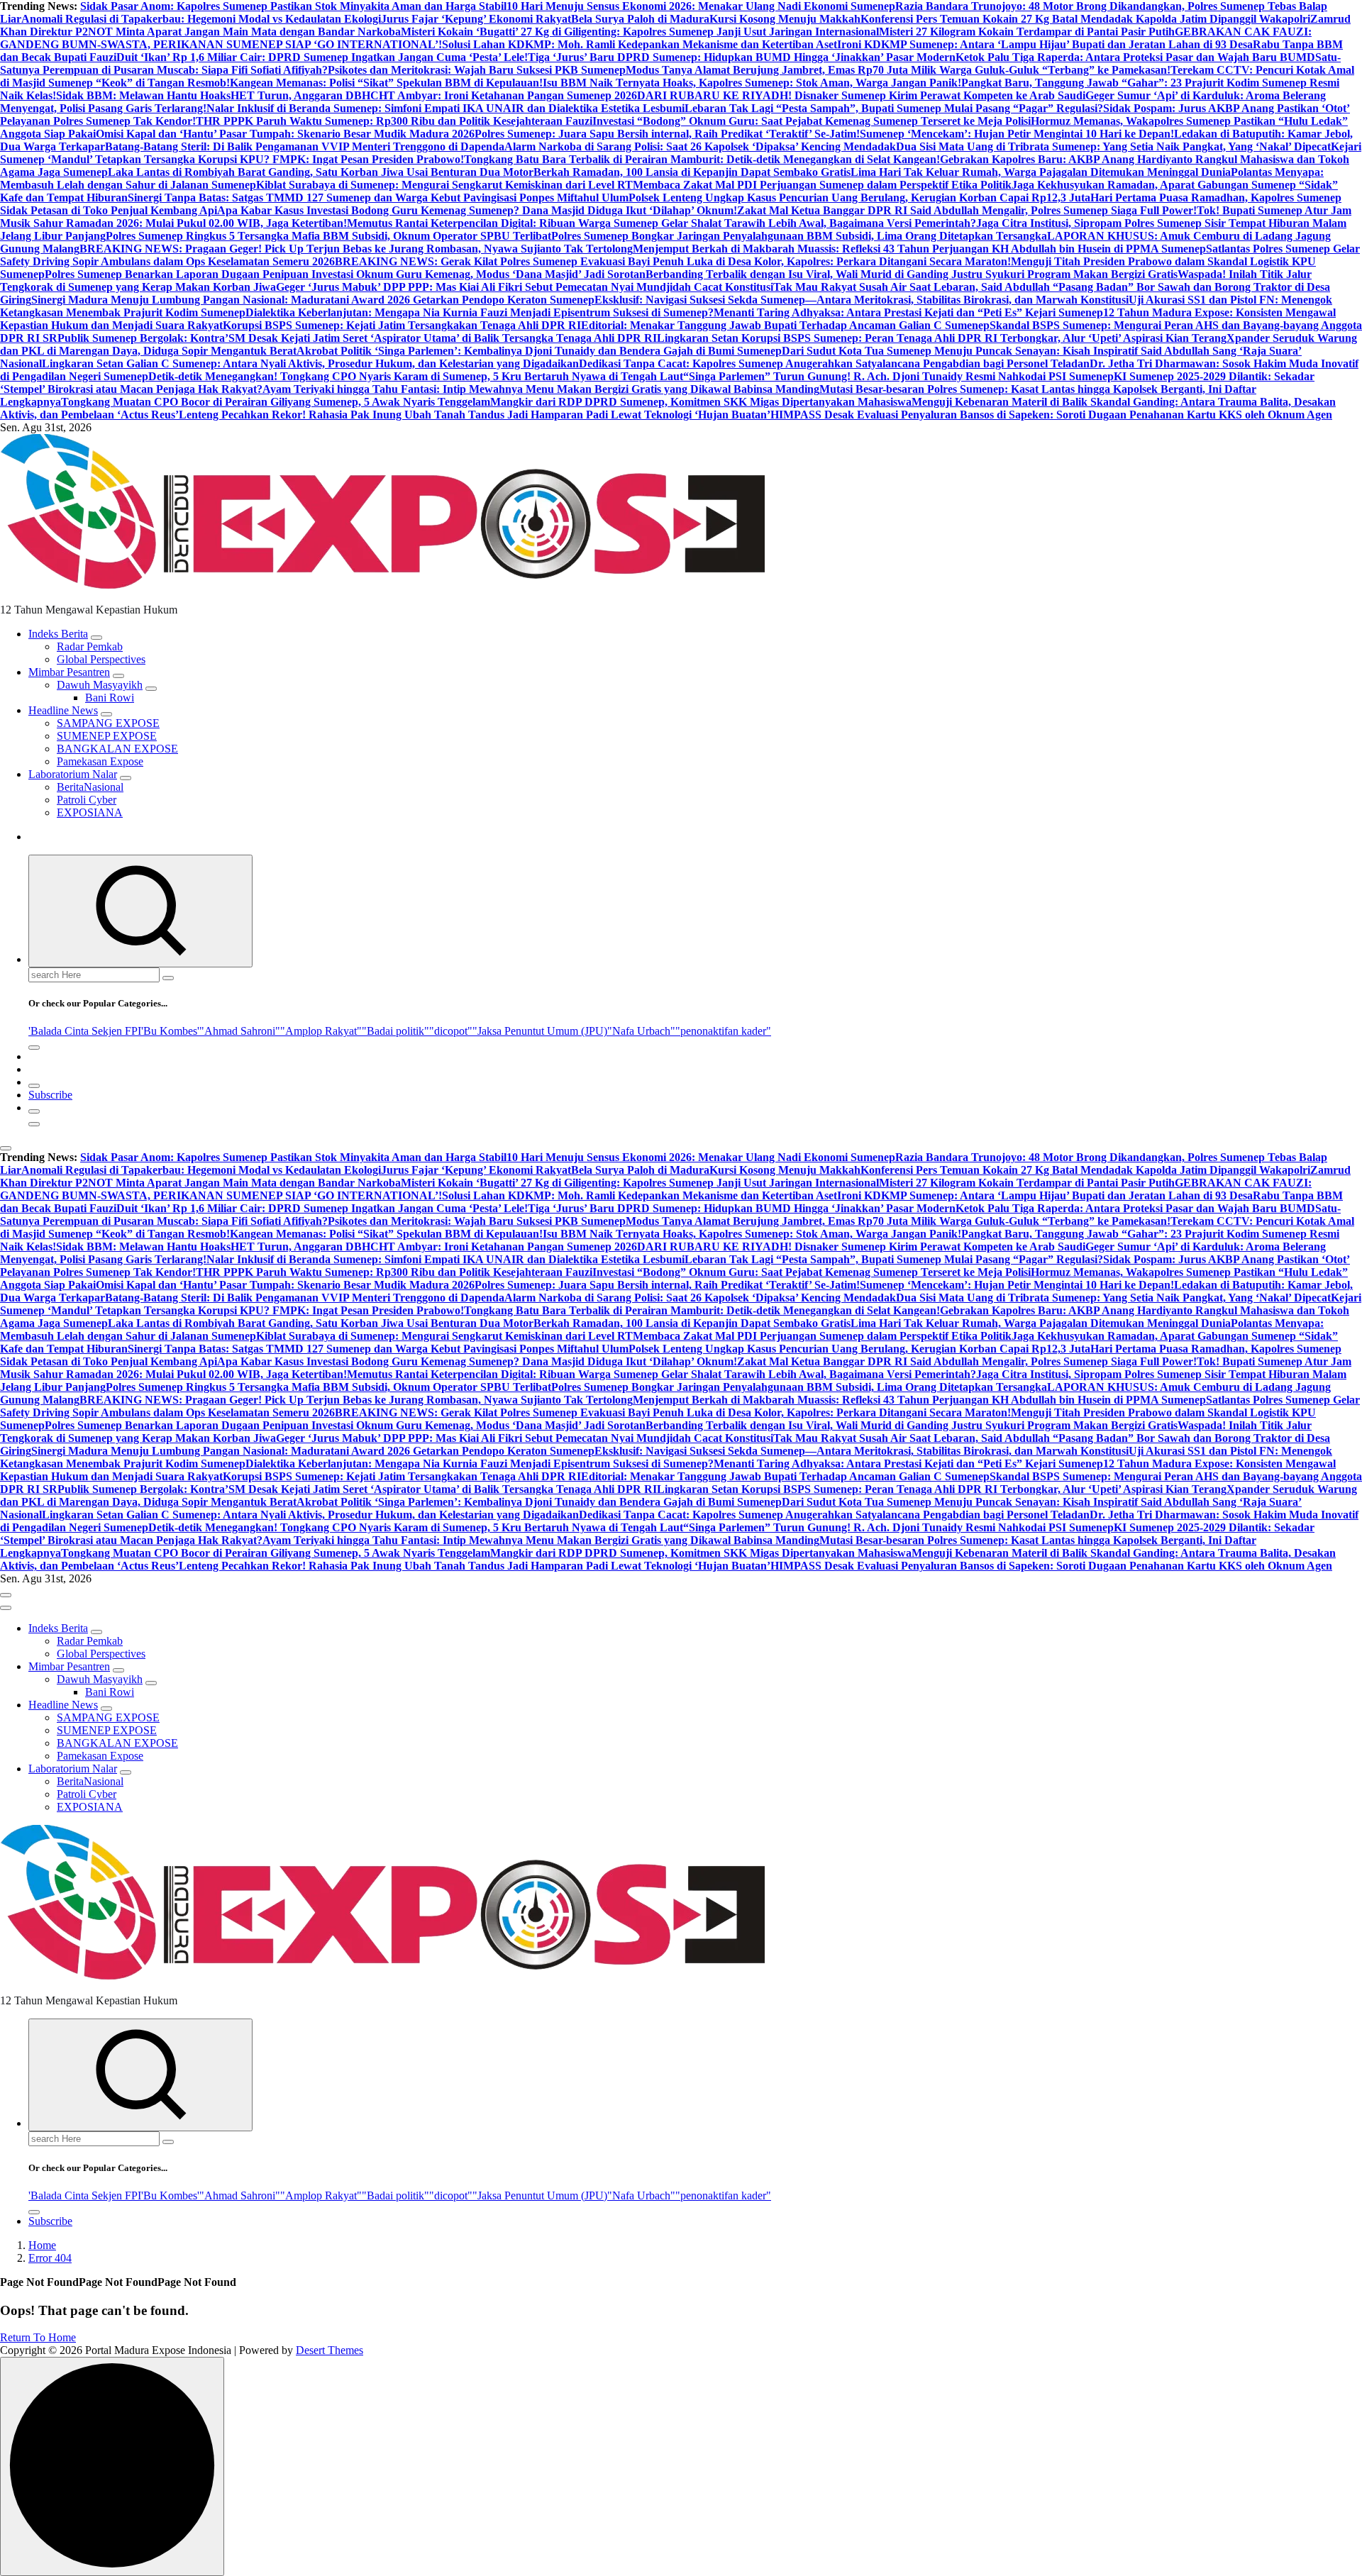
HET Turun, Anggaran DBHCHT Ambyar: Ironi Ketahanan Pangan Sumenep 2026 (434, 95)
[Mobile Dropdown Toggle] (96, 638)
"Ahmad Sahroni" (240, 1031)
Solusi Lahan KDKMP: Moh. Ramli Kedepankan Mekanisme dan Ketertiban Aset (640, 44)
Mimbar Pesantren (69, 672)
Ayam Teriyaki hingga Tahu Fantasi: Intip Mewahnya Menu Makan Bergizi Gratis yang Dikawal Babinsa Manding (541, 389)
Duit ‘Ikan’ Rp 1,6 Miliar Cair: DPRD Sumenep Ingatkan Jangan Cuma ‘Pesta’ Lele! (322, 57)
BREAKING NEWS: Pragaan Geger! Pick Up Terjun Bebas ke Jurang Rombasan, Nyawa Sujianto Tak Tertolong (356, 249)
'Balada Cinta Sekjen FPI (85, 1031)
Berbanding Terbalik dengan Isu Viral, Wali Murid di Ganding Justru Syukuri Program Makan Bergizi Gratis (912, 274)
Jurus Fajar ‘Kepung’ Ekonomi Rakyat (476, 19)
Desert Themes (330, 2350)
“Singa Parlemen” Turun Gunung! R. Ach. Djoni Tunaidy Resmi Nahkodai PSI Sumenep (898, 376)
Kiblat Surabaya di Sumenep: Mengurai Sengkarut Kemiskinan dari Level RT (444, 185)
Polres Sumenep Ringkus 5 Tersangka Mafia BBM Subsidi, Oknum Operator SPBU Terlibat (328, 236)
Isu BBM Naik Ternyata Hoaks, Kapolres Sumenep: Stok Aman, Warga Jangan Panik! (752, 83)
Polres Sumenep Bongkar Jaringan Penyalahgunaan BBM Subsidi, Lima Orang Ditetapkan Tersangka (799, 236)
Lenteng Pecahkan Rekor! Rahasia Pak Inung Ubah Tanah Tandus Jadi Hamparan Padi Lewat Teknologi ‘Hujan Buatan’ (475, 415)
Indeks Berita (58, 634)
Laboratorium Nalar (73, 774)
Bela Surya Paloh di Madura (640, 19)
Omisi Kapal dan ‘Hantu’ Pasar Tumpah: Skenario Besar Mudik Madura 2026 (285, 134)
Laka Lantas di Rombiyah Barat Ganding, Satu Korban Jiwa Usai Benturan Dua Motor (321, 172)
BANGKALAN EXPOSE (117, 749)
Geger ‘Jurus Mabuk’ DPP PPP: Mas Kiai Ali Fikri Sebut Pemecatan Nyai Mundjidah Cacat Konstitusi (525, 287)
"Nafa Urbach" (641, 1031)
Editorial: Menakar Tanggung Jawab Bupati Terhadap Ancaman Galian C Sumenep (785, 325)
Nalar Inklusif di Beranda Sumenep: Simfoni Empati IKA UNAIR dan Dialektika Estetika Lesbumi (445, 108)
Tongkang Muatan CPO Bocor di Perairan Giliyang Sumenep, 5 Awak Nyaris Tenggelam (276, 402)
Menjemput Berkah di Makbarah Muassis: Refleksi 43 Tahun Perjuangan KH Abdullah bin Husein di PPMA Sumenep (919, 249)
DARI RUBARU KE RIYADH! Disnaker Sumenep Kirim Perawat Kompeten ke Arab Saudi (861, 95)
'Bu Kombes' (170, 1031)
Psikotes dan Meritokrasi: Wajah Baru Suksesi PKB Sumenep (477, 70)
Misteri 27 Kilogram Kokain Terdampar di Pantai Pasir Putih (1027, 32)
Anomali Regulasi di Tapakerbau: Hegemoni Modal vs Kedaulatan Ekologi (201, 19)
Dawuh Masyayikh (100, 685)
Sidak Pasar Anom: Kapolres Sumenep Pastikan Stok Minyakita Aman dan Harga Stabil (293, 6)
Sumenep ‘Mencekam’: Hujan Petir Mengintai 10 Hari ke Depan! (1017, 134)
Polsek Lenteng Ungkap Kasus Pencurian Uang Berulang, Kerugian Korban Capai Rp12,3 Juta (859, 198)
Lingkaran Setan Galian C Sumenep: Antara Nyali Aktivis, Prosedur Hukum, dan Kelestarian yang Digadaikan (310, 363)
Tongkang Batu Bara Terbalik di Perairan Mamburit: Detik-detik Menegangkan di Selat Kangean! (702, 159)
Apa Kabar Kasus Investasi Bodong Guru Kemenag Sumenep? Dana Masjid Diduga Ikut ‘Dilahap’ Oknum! (477, 210)
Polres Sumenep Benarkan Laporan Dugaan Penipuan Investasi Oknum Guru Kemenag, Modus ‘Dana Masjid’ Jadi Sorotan (345, 274)
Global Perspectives (101, 659)
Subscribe (50, 1095)
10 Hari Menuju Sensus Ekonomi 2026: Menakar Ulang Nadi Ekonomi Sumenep (701, 6)
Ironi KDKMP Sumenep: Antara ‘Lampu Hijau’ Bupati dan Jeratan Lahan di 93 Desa (1045, 44)
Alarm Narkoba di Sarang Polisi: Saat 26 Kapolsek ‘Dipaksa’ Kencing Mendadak (700, 146)
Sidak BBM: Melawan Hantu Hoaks (143, 95)
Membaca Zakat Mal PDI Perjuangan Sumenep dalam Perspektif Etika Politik (822, 185)
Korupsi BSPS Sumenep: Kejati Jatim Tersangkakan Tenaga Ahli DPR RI (402, 325)
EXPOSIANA (90, 812)
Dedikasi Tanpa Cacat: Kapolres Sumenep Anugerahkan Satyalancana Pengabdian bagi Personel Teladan (834, 363)
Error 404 (50, 2258)
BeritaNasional (90, 787)
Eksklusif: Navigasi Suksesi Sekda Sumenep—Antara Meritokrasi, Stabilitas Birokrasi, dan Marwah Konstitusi (862, 300)
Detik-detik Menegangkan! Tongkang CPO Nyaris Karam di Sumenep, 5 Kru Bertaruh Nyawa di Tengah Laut (416, 376)
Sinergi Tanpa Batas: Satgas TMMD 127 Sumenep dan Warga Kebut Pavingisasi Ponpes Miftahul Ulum (378, 198)
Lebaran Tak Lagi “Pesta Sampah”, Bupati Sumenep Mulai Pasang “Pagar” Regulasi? (894, 108)
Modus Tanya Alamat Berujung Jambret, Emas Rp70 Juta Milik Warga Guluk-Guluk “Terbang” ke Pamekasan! (898, 70)
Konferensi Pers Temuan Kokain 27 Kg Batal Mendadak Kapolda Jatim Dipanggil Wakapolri (1085, 19)
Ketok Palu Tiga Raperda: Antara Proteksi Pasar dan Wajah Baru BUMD (1135, 57)
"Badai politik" (395, 1031)
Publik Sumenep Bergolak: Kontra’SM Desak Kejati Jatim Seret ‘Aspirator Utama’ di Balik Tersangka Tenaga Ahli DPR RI (357, 338)
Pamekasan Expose (100, 761)
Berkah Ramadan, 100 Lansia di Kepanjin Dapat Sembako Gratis (692, 172)
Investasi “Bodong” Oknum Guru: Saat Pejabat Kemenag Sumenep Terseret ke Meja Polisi (812, 121)
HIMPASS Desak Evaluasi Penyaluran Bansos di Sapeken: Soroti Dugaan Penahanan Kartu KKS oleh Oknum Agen (1051, 415)
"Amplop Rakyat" (321, 1031)
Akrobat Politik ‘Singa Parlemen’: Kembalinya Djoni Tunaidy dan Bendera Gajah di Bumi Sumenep (539, 351)
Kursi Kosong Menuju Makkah (785, 19)
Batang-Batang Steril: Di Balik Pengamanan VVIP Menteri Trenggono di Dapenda (305, 146)
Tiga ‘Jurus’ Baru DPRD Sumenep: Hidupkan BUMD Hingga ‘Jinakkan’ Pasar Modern (742, 57)
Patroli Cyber (87, 800)
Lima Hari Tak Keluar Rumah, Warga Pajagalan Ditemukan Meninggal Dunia (1041, 172)
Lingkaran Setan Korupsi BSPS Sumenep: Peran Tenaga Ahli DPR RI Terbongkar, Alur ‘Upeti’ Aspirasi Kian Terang (942, 338)
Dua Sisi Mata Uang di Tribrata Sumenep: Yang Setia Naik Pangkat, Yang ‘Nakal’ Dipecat (1113, 146)
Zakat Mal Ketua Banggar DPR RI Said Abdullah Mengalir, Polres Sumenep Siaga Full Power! (967, 210)
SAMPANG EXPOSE (108, 723)
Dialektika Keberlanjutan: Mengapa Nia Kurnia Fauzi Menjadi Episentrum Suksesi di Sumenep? (480, 312)
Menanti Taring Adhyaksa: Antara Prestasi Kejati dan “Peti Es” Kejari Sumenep (908, 312)
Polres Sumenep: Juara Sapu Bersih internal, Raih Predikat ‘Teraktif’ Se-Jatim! (667, 134)
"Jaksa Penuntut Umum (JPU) (540, 1031)
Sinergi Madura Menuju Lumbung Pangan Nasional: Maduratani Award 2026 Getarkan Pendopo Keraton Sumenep (313, 300)
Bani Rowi (110, 698)
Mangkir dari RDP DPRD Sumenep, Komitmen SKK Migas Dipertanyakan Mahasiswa (701, 402)
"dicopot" (451, 1031)
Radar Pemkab (90, 646)
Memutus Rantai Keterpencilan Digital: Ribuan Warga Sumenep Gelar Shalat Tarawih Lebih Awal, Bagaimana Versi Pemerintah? (661, 223)
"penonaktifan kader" (723, 1031)
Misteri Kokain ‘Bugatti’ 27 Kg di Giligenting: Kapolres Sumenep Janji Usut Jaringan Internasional (640, 32)
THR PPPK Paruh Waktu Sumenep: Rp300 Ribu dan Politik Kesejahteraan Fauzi (394, 121)
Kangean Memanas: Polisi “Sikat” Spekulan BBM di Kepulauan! (386, 83)
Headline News (63, 710)
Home (42, 2245)
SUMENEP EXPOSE (107, 736)
